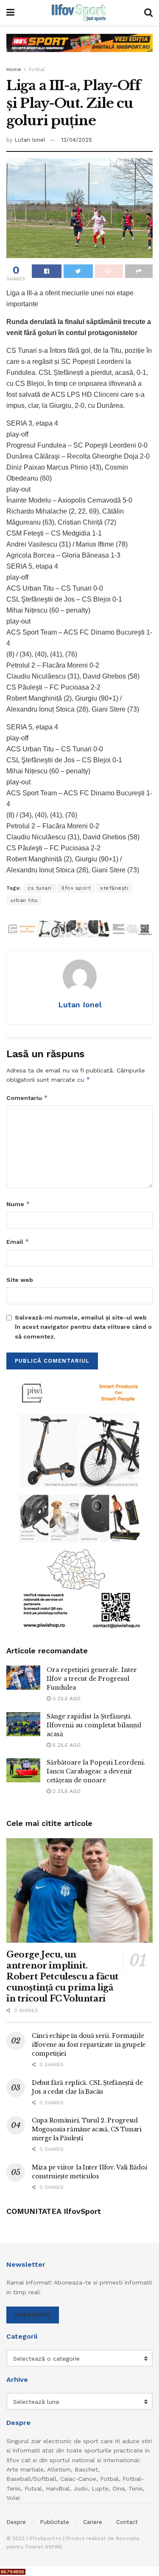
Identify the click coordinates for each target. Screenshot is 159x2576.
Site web (20, 1280)
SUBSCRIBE (33, 2315)
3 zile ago (66, 1699)
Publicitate (54, 2522)
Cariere (93, 2522)
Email (18, 1241)
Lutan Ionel (30, 140)
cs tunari (40, 888)
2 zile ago (66, 1791)
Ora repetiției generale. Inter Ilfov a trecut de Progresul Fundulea (92, 1679)
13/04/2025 (77, 140)
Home (14, 69)
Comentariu (27, 1098)
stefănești (114, 888)
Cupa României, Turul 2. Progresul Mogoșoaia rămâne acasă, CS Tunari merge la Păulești (87, 2129)
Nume (18, 1204)
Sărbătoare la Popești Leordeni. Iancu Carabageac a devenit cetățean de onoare (96, 1771)
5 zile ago (66, 1745)
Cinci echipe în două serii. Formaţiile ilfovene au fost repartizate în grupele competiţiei (89, 2045)
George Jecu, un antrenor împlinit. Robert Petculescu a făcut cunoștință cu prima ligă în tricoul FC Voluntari (63, 1977)
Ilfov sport (76, 888)
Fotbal (37, 69)
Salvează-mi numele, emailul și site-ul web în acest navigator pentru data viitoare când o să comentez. (83, 1327)
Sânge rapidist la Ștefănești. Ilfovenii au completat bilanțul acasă (94, 1725)
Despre (16, 2522)
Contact (127, 2522)
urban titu (24, 900)
